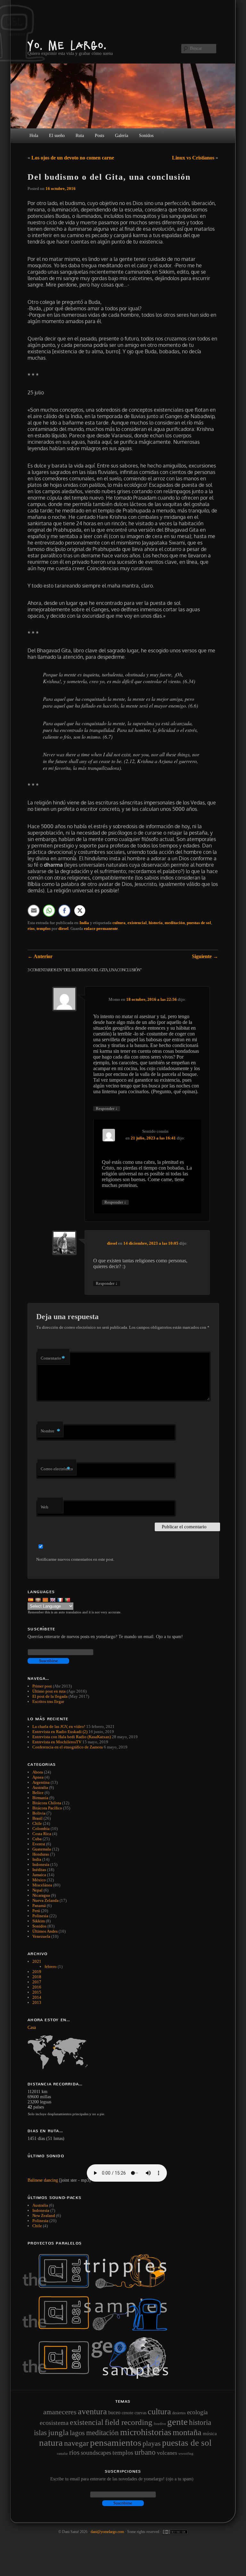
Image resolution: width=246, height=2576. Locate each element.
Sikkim (39, 1921)
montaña (187, 2432)
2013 (37, 2002)
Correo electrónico (57, 1469)
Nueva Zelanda (45, 1900)
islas (40, 2433)
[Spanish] (31, 1599)
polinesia (40, 2221)
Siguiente (205, 956)
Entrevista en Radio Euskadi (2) (60, 1732)
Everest (39, 1844)
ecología (197, 2412)
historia (156, 923)
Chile (37, 1823)
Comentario (53, 1358)
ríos (31, 928)
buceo (114, 2413)
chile (37, 2226)
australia (40, 2205)
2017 (37, 1982)
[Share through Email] (34, 911)
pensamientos (116, 2443)
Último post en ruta (49, 1691)
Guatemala (42, 1849)
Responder (107, 1108)
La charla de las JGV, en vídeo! (59, 1726)
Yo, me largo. (67, 45)
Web (45, 1507)
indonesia (41, 2210)
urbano (145, 2452)
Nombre (50, 1431)
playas (152, 2443)
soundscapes (96, 2453)
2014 (37, 1997)
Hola (34, 136)
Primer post (42, 1686)
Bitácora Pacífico (47, 1808)
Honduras (41, 1854)
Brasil (37, 1818)
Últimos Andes (45, 1931)
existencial (137, 923)
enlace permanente (101, 928)
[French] (61, 1599)
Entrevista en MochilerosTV (57, 1742)
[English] (53, 1599)
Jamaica (39, 1875)
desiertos (179, 2413)
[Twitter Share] (80, 911)
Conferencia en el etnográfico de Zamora (68, 1747)
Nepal (37, 1890)
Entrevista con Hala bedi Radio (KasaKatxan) (72, 1737)
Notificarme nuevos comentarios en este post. (75, 1559)
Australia (40, 1787)
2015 (37, 1992)
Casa (32, 2027)
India (84, 923)
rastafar (62, 2453)
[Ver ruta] (123, 2052)
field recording (129, 2422)
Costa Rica (42, 1834)
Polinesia (40, 1916)
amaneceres (60, 2412)
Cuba (37, 1839)
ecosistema (54, 2423)
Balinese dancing (43, 2180)
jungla (58, 2432)
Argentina (41, 1782)
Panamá (39, 1906)
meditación (175, 923)
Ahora (38, 1772)
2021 (37, 1961)
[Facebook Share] (64, 911)
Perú (36, 1911)
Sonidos (39, 1926)
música (210, 2434)
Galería (122, 136)
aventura (92, 2411)
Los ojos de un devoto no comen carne (73, 158)
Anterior (40, 956)
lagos (77, 2433)
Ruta (80, 136)
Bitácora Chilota (47, 1803)
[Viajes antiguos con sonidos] (98, 2287)
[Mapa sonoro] (98, 2377)
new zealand (44, 2215)
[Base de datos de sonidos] (98, 2329)
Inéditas (39, 1870)
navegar (76, 2443)
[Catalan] (46, 1599)
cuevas (140, 2413)
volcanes (167, 2453)
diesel (63, 928)
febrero (51, 1966)
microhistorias (146, 2432)
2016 (37, 1987)
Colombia (41, 1829)
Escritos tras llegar (48, 1701)
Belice (38, 1793)
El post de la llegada (50, 1696)
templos (44, 928)
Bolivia (39, 1813)
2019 (37, 1972)
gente (177, 2422)
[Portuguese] (68, 1599)
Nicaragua (41, 1895)
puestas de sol (199, 923)
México (39, 1880)
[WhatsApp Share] (49, 911)
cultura (119, 923)
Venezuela (41, 1936)
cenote (127, 2413)
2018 (37, 1977)
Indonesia (41, 1864)
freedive (160, 2424)
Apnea (38, 1777)
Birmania (40, 1798)
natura (51, 2443)
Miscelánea (42, 1885)
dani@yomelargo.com (107, 2532)
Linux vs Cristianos (193, 158)
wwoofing (186, 2453)
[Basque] (39, 1599)
